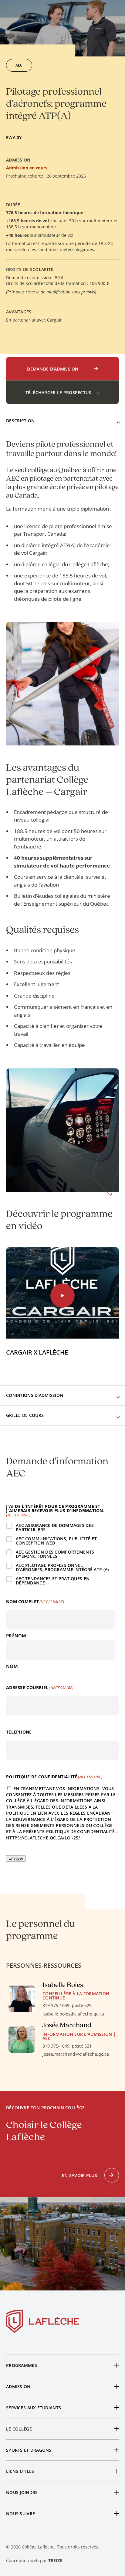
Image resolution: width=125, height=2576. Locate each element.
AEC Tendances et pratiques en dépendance (53, 1581)
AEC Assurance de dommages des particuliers (55, 1528)
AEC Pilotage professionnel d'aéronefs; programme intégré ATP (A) (62, 1568)
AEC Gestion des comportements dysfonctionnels (55, 1554)
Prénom (16, 1635)
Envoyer (16, 1858)
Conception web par (34, 2560)
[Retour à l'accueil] (43, 2323)
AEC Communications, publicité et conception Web (56, 1541)
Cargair (54, 320)
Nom (12, 1666)
